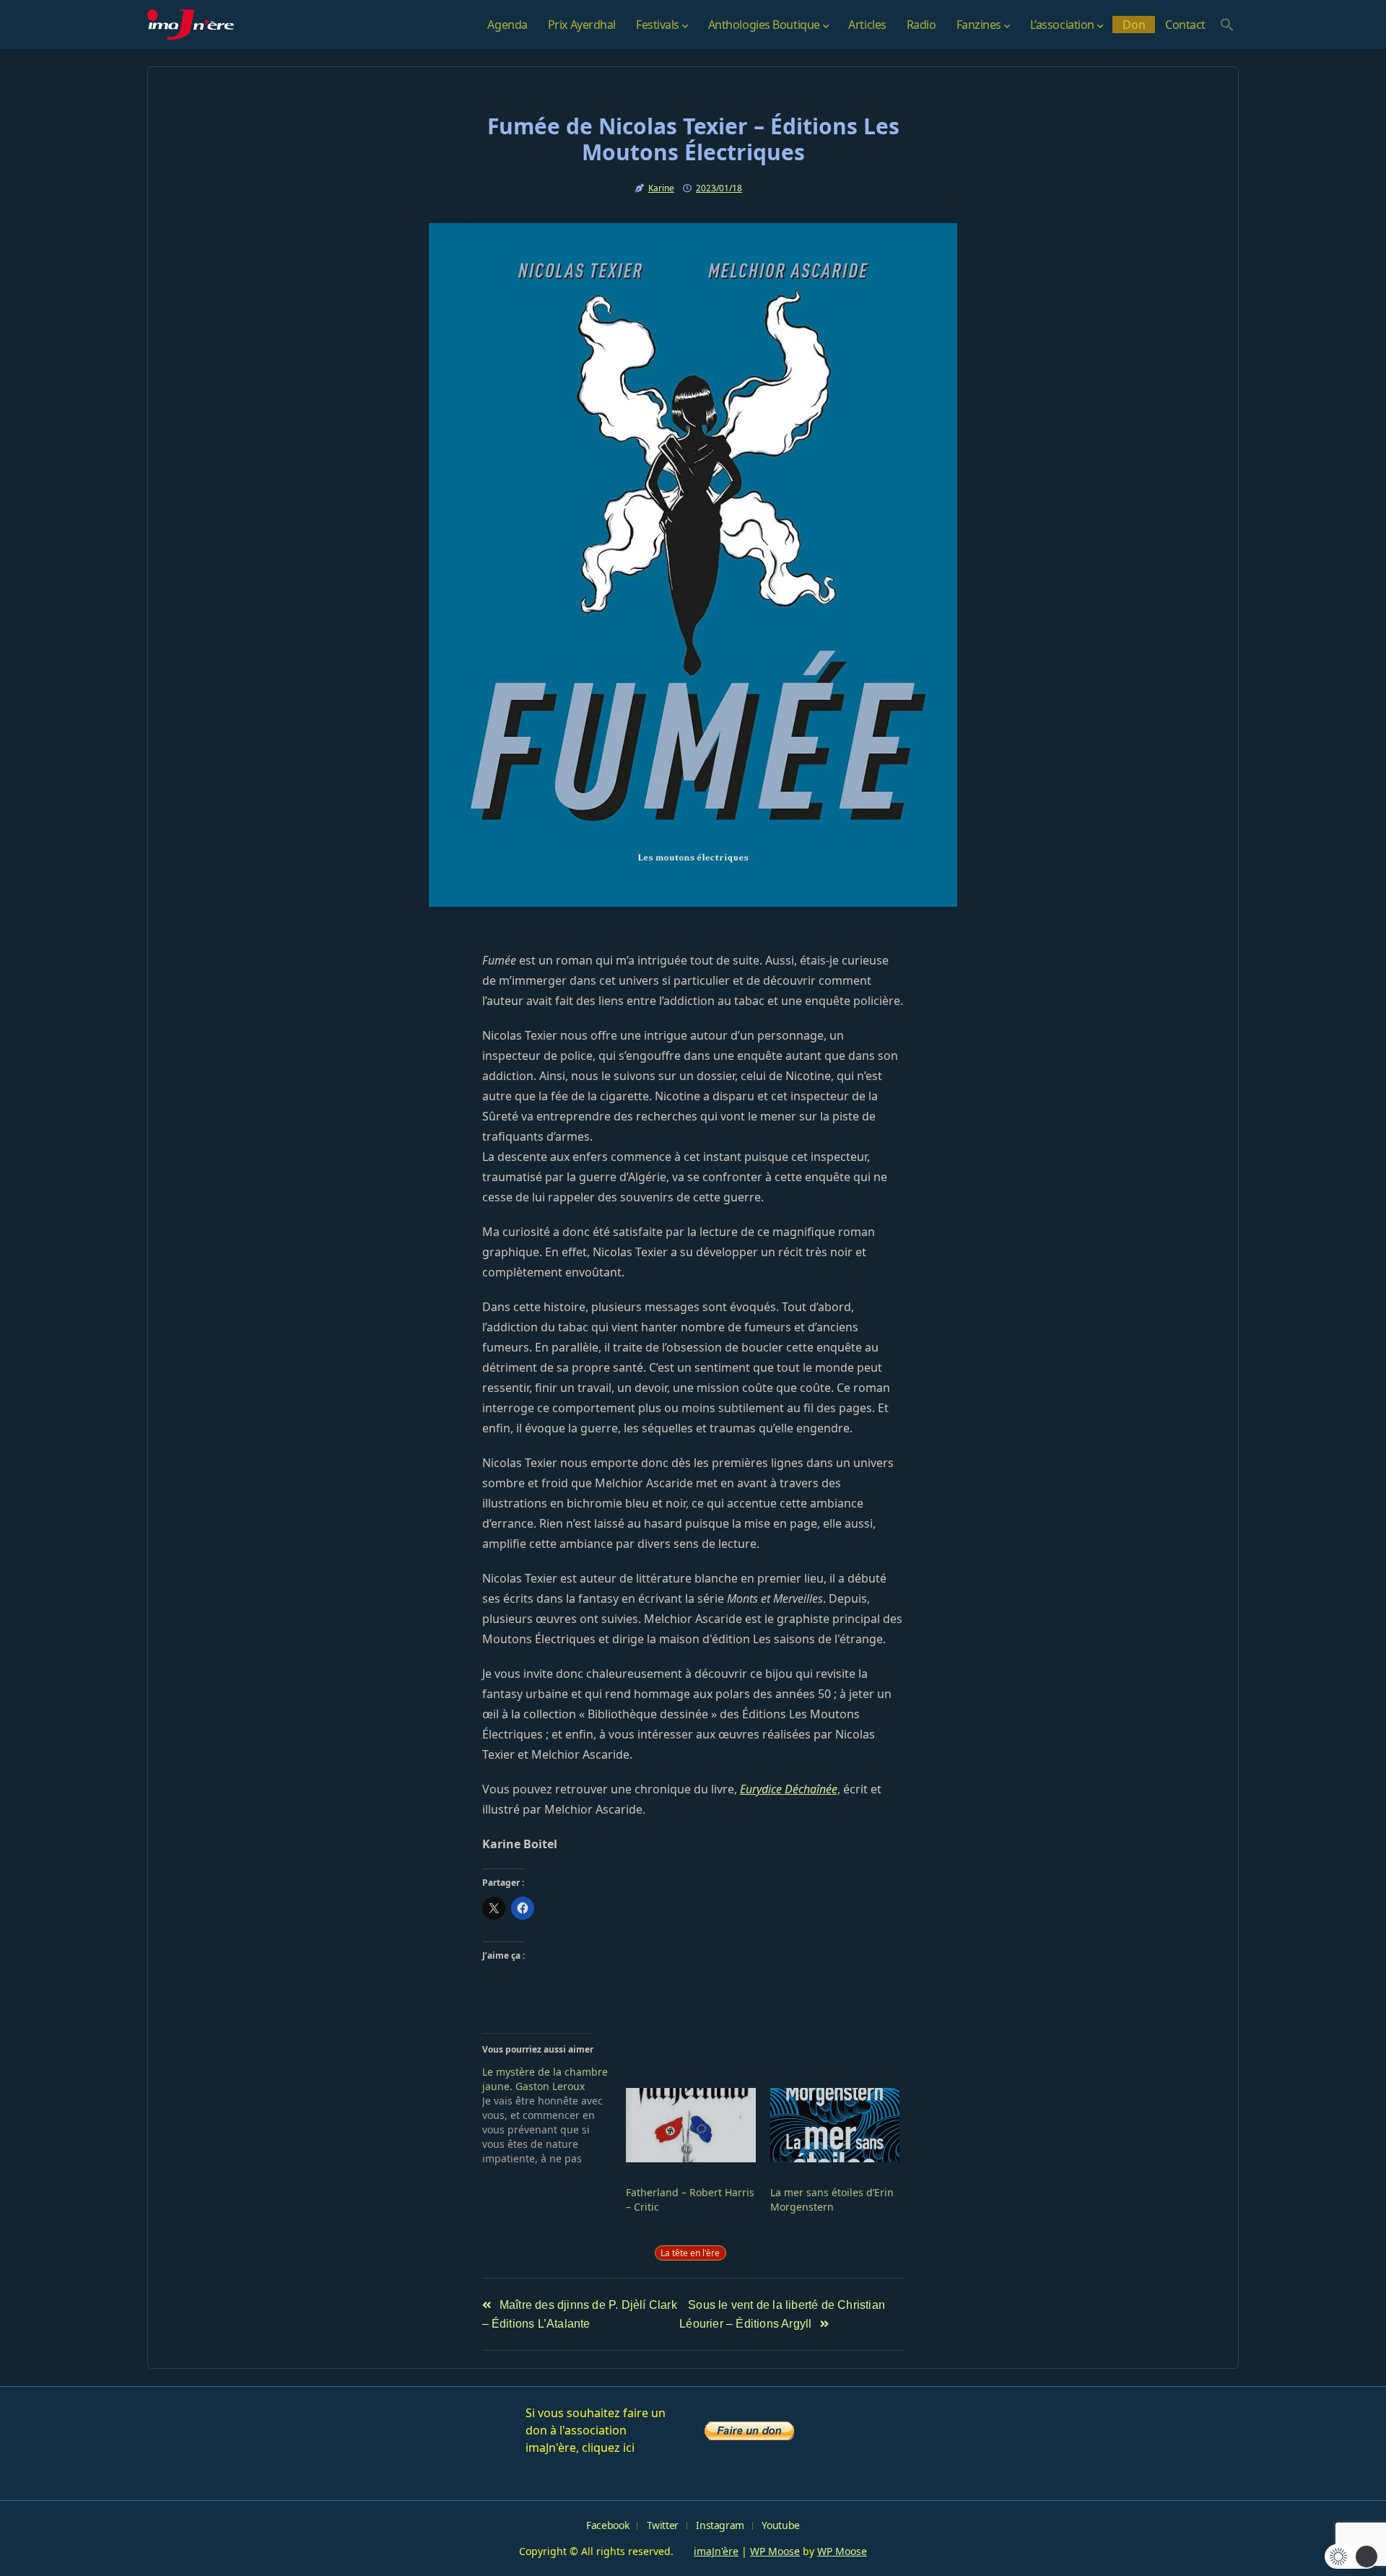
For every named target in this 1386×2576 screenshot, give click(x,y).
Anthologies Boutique (764, 25)
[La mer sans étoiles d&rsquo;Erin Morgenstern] (835, 2125)
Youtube (780, 2525)
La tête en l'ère (690, 2253)
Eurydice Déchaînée (789, 1789)
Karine (661, 188)
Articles (867, 25)
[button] (1227, 25)
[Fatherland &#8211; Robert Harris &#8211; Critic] (691, 2125)
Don (1134, 25)
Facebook (607, 2525)
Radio (921, 25)
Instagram (720, 2525)
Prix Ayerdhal (582, 25)
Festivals (658, 25)
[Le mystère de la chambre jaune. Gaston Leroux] (554, 2115)
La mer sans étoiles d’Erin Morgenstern (832, 2199)
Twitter (663, 2525)
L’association (1062, 25)
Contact (1185, 25)
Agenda (507, 25)
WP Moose (775, 2551)
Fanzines (979, 25)
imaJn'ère (716, 2551)
